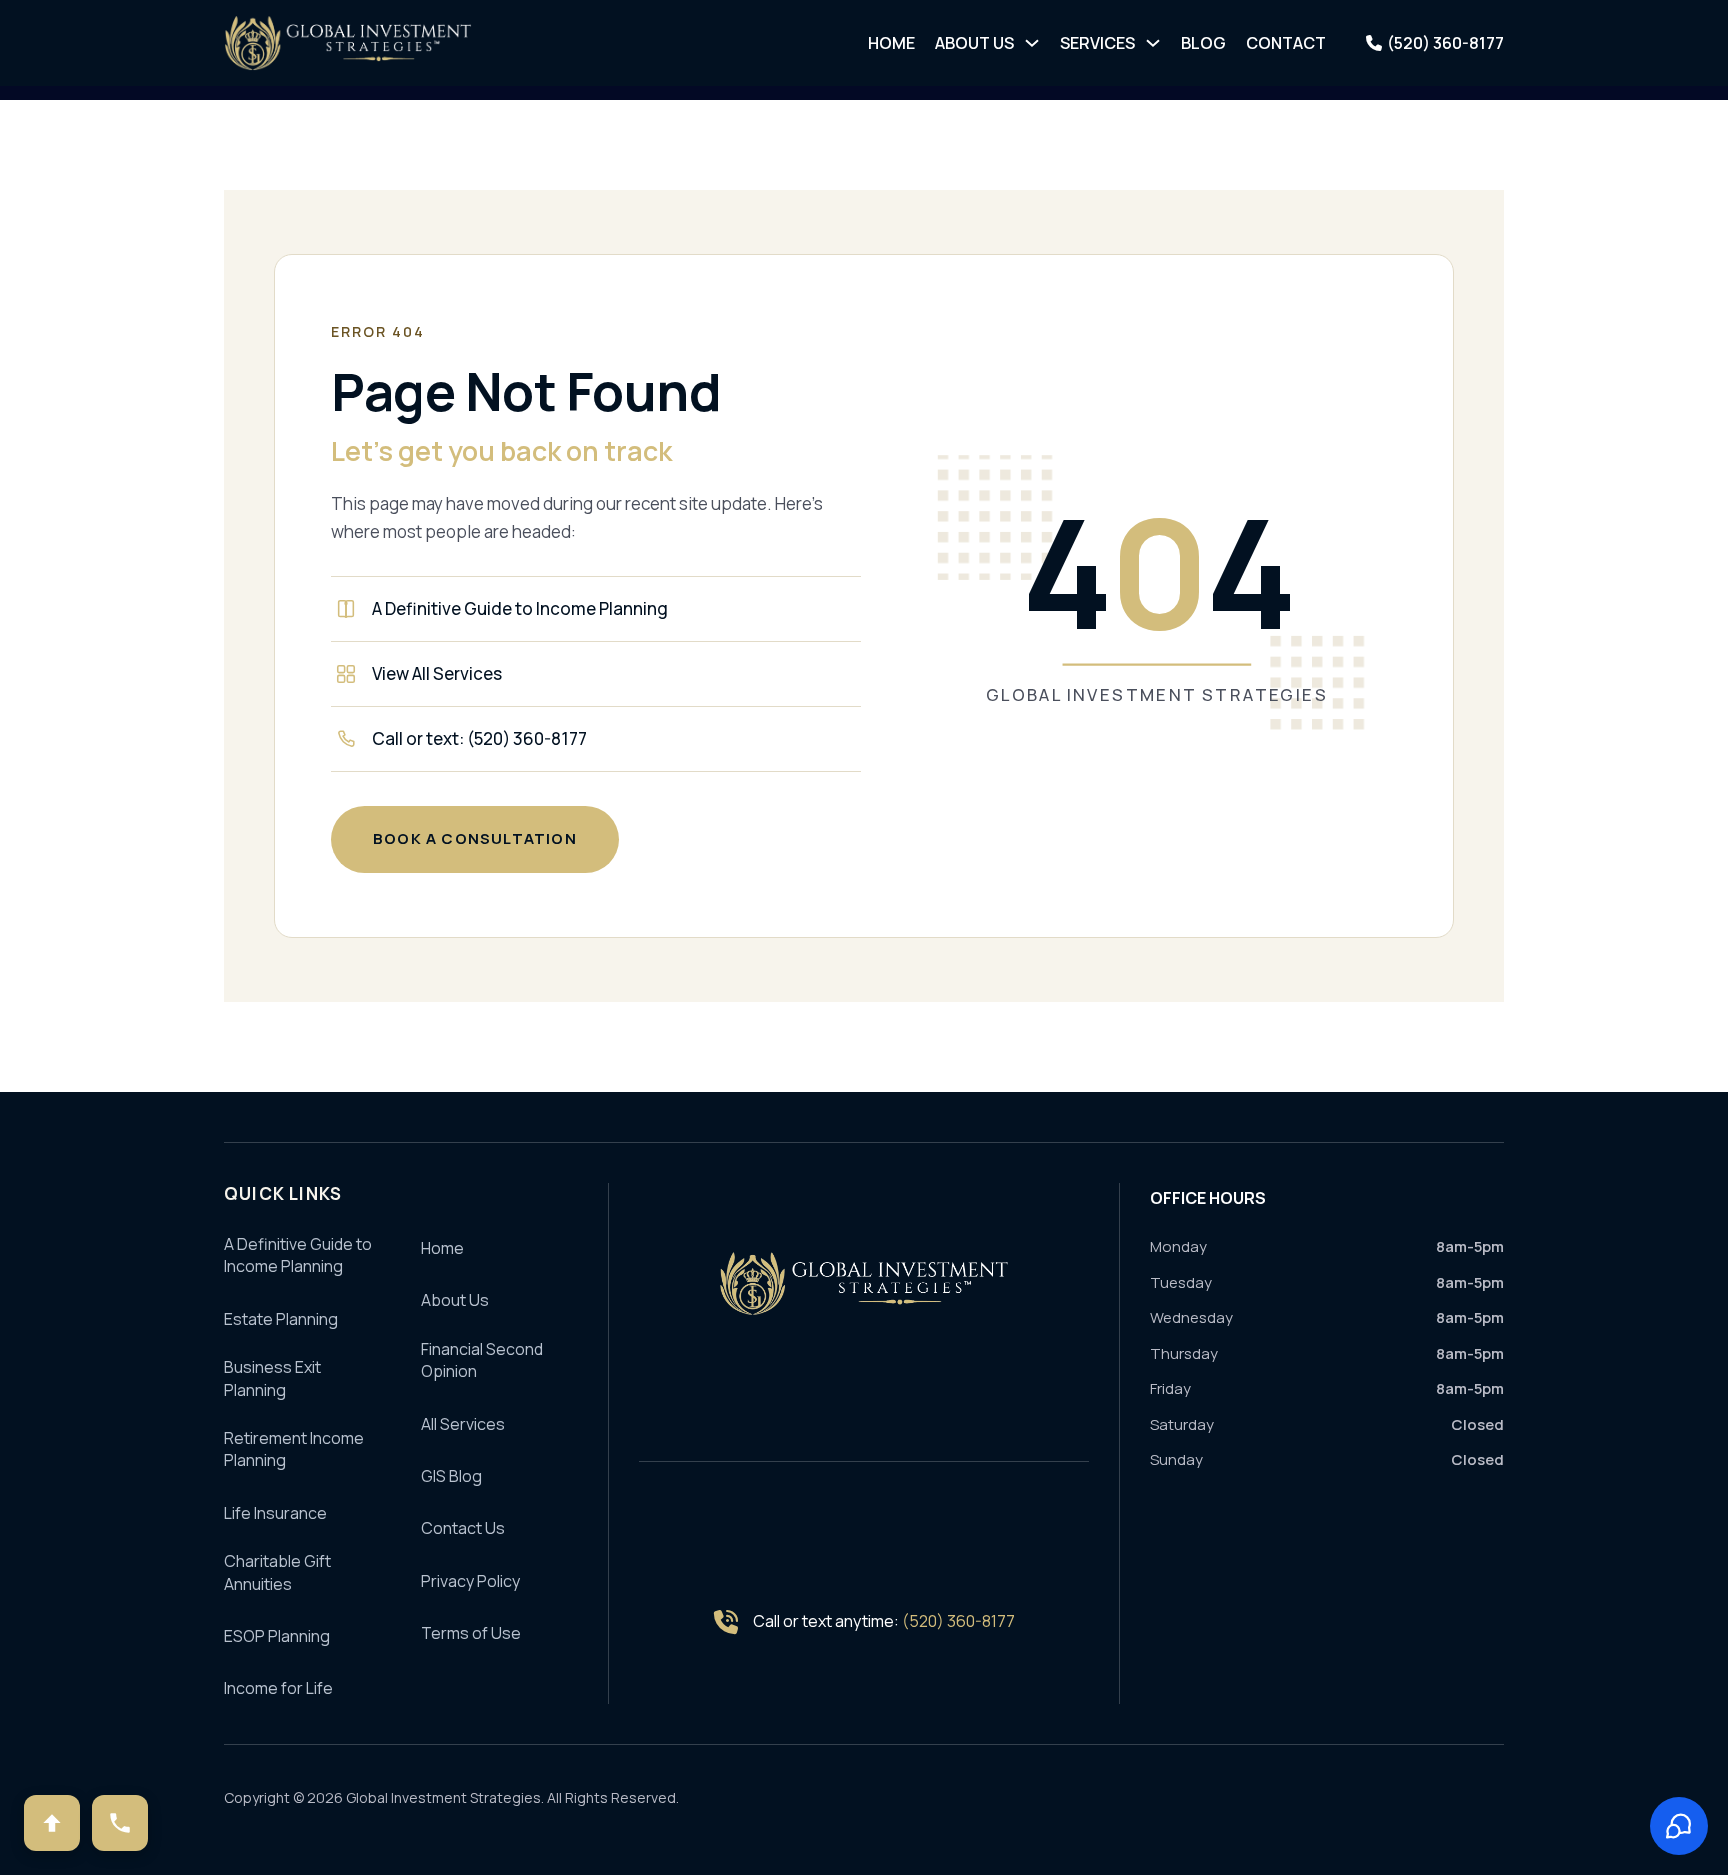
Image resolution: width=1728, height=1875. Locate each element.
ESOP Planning (277, 1636)
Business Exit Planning (272, 1378)
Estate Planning (281, 1319)
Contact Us (463, 1528)
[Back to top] (52, 1823)
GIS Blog (451, 1476)
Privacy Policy (470, 1581)
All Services (463, 1424)
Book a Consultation (475, 838)
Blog (1203, 43)
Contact (1286, 43)
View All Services (437, 673)
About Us (974, 43)
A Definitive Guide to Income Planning (520, 608)
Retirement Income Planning (294, 1449)
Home (891, 43)
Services (1097, 43)
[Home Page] (864, 1283)
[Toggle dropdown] (1032, 43)
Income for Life (278, 1688)
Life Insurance (275, 1513)
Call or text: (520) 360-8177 (479, 738)
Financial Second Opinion (482, 1360)
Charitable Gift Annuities (277, 1572)
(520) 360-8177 (958, 1621)
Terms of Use (471, 1633)
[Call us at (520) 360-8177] (120, 1823)
